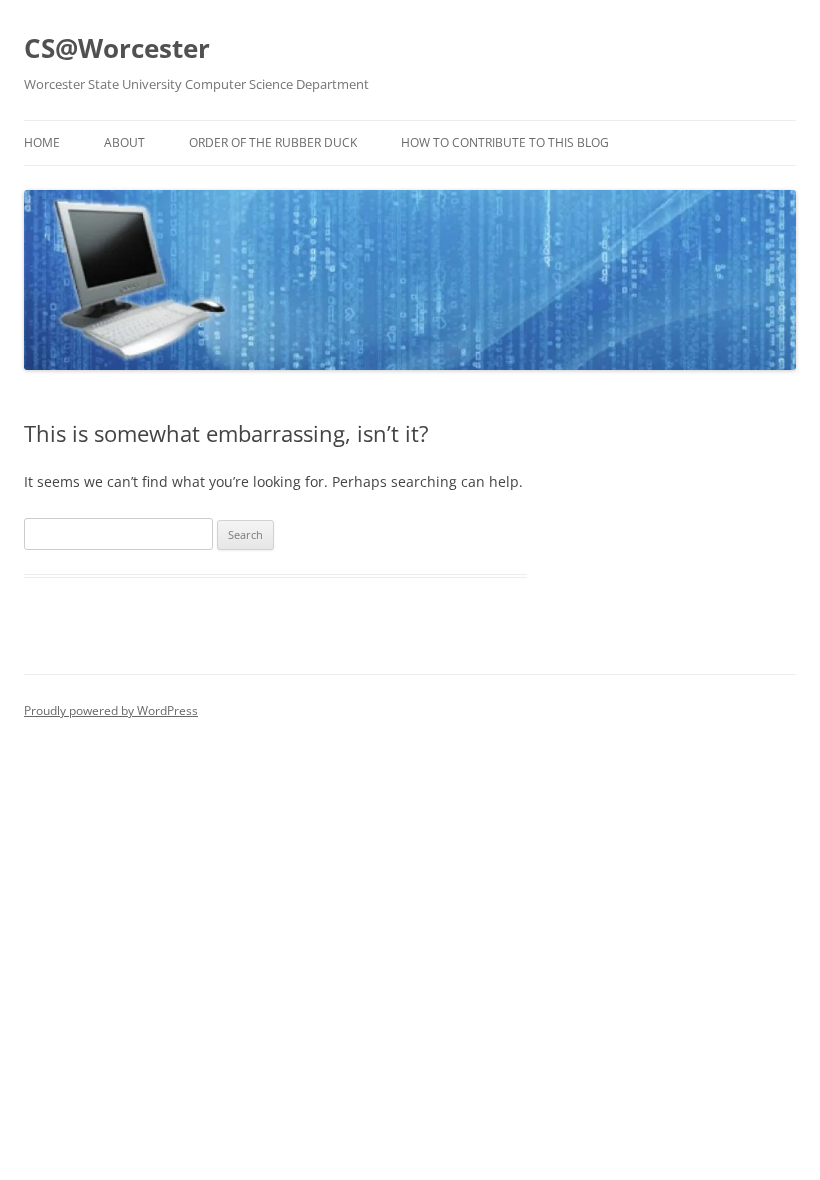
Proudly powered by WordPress (111, 710)
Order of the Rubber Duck (273, 142)
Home (42, 142)
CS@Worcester (117, 48)
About (124, 142)
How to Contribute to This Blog (505, 142)
